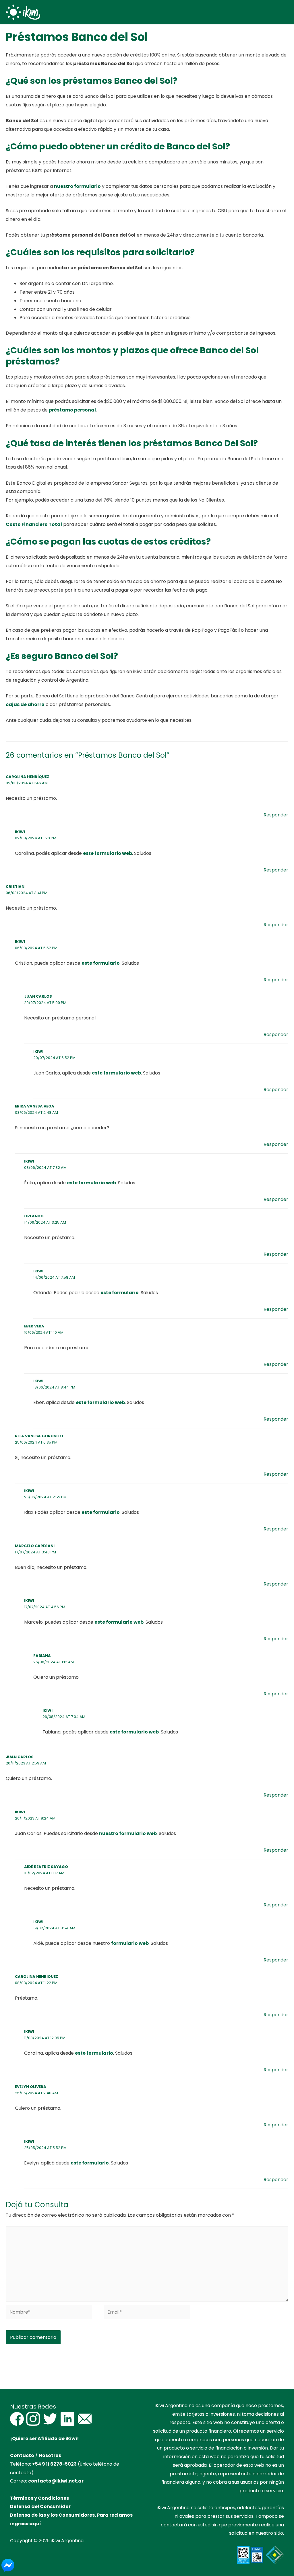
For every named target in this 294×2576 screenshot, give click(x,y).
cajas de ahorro (25, 704)
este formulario (101, 963)
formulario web (130, 1943)
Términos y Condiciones (39, 2498)
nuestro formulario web (128, 1833)
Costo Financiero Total (34, 524)
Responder (276, 815)
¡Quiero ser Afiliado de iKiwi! (45, 2438)
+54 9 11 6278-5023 (54, 2464)
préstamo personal (72, 410)
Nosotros (50, 2455)
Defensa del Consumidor (40, 2506)
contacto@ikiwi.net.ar (56, 2481)
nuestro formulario (77, 186)
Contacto (22, 2455)
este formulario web (108, 853)
